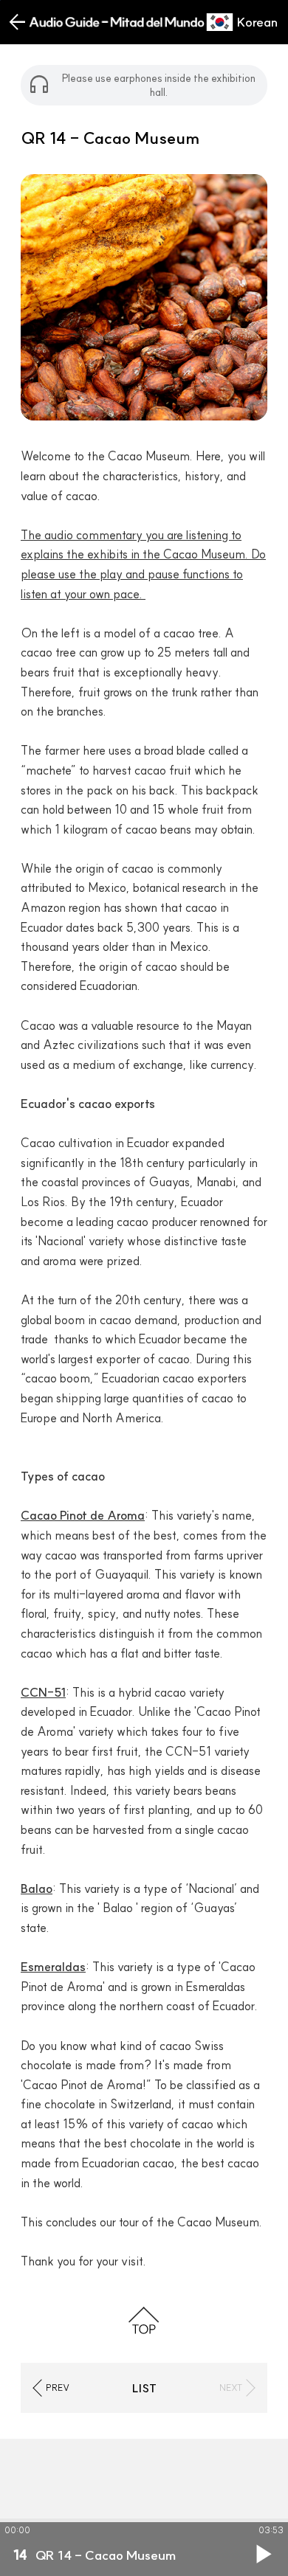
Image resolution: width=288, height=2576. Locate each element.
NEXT (231, 2388)
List (144, 2388)
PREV (58, 2388)
